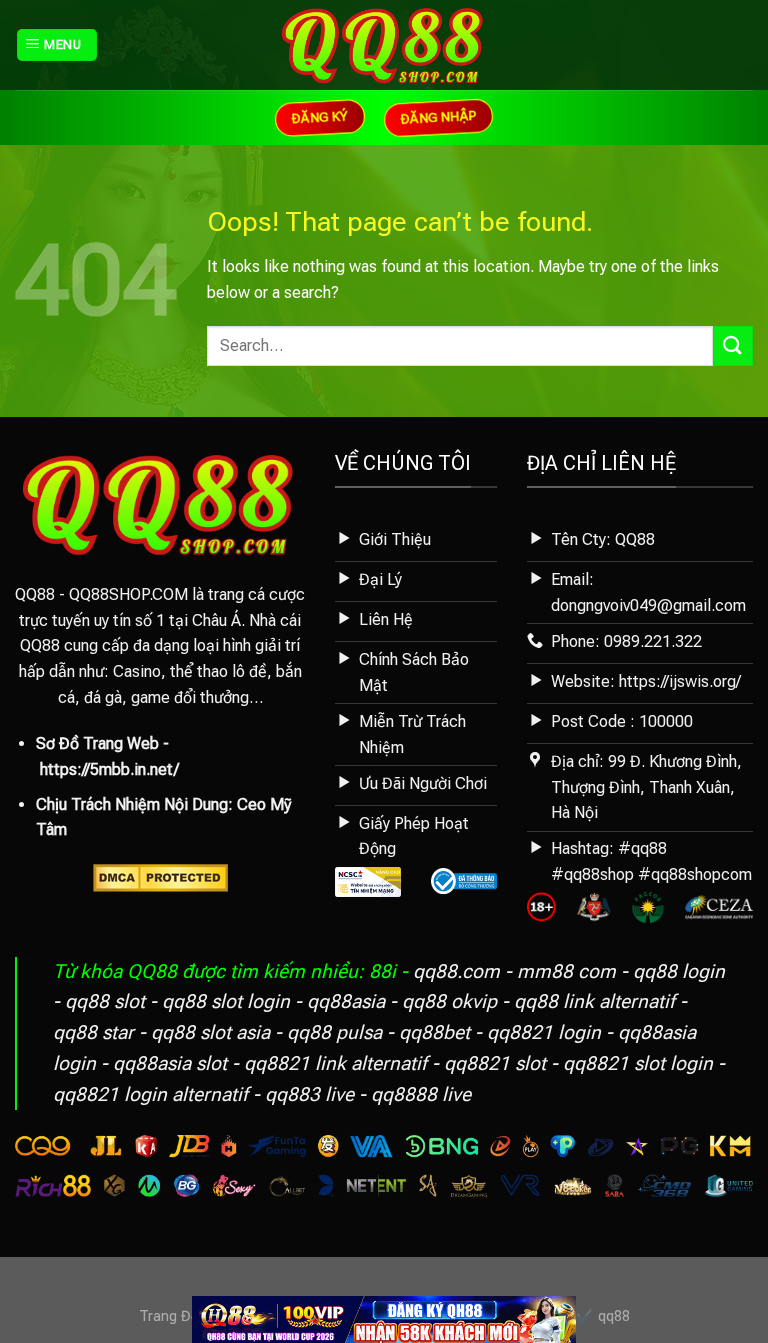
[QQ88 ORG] (384, 45)
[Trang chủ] (384, 1318)
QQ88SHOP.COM (128, 594)
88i (382, 971)
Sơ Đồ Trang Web (97, 743)
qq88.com (456, 971)
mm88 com (566, 971)
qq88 (614, 1316)
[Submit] (733, 345)
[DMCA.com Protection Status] (160, 876)
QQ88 (35, 594)
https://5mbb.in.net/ (109, 769)
